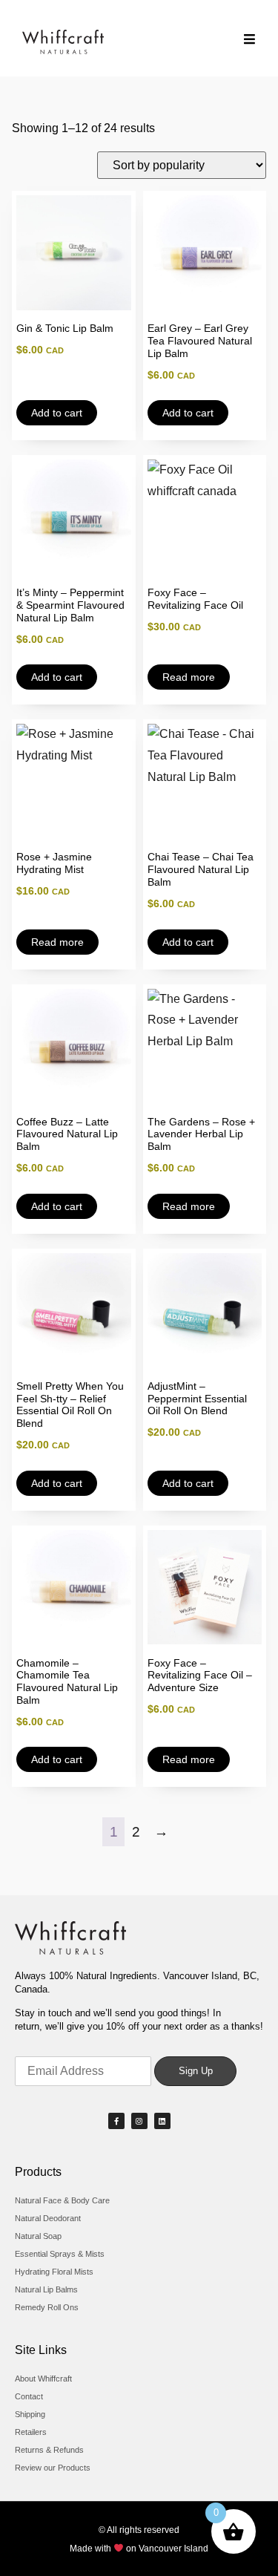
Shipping (30, 2414)
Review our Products (53, 2468)
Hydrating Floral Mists (54, 2272)
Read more (189, 677)
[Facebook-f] (116, 2121)
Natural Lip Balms (46, 2289)
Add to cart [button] (57, 413)
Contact (29, 2396)
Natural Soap (38, 2236)
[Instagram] (139, 2121)
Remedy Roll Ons (47, 2307)
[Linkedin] (162, 2121)
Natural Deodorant (48, 2218)
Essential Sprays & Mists (60, 2254)
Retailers (31, 2432)
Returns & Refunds (49, 2450)
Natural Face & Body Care (62, 2200)
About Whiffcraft (43, 2379)
